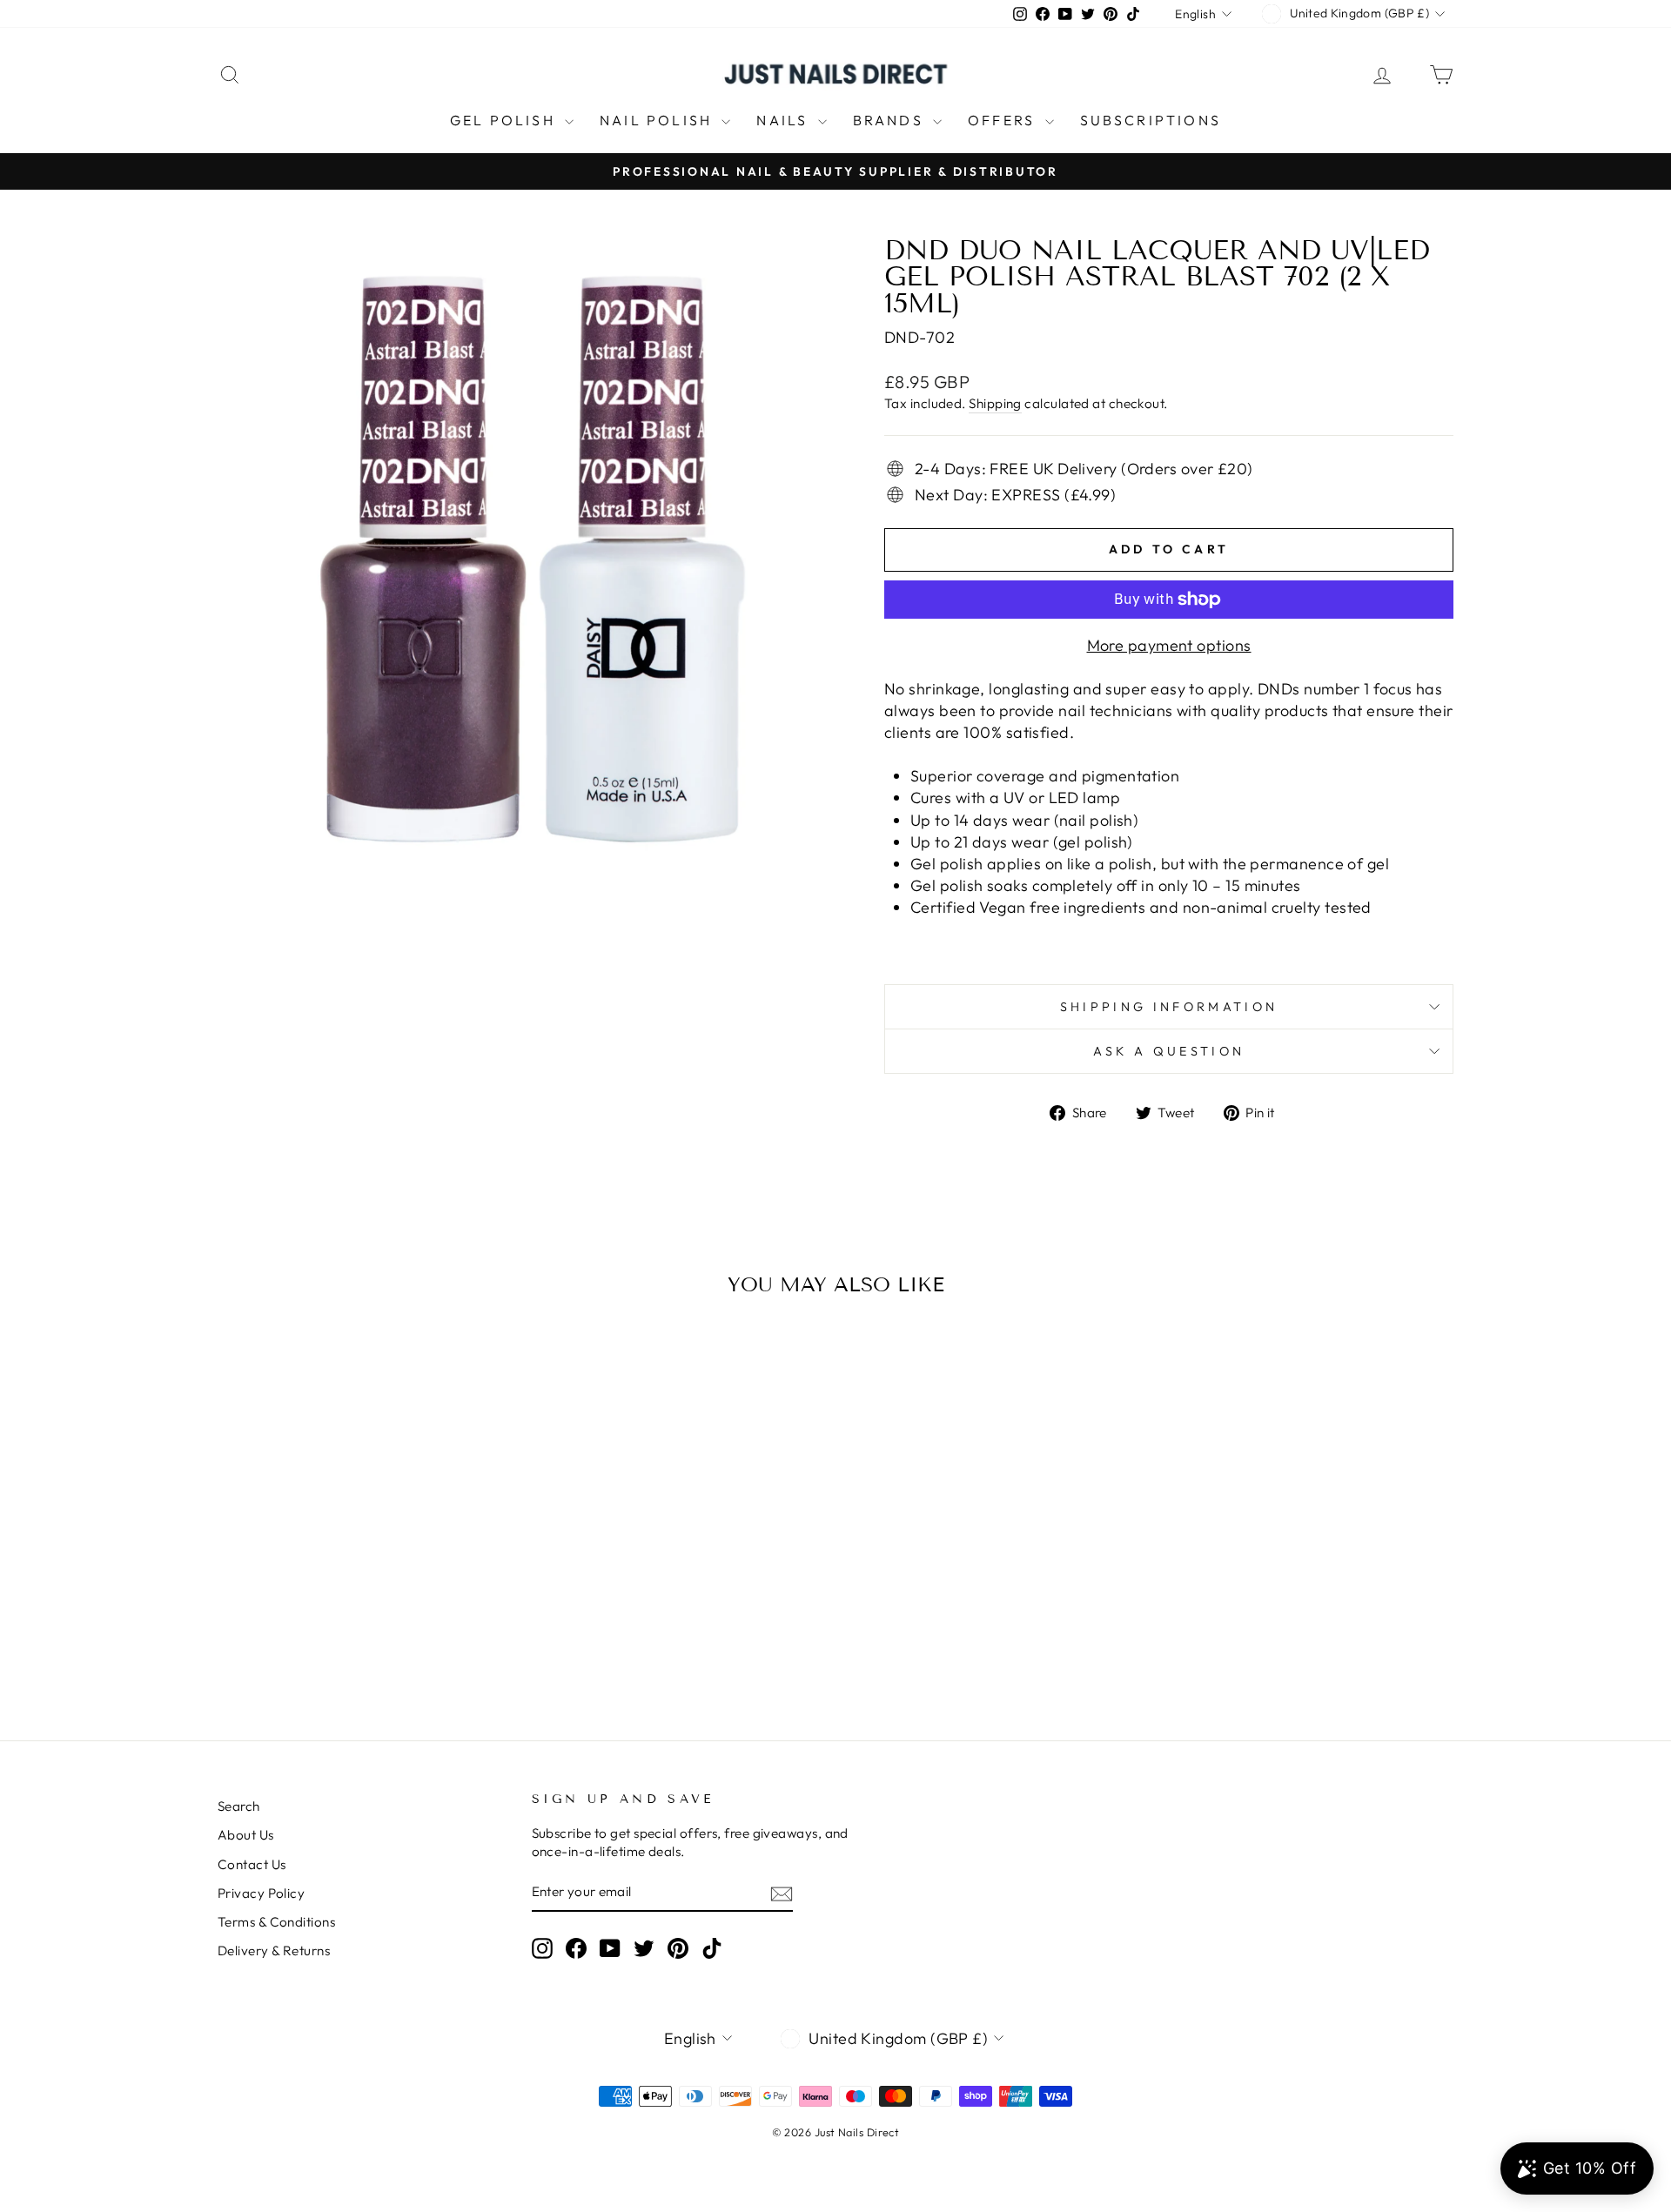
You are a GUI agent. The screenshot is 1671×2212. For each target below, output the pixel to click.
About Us (246, 1835)
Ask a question (1169, 1051)
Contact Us (252, 1864)
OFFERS (1004, 120)
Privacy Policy (261, 1893)
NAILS (785, 120)
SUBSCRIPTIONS (1151, 120)
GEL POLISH (505, 120)
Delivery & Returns (274, 1951)
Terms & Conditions (276, 1922)
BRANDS (891, 120)
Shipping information (1169, 1007)
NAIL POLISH (658, 120)
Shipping (995, 403)
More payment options (1169, 645)
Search (239, 1806)
